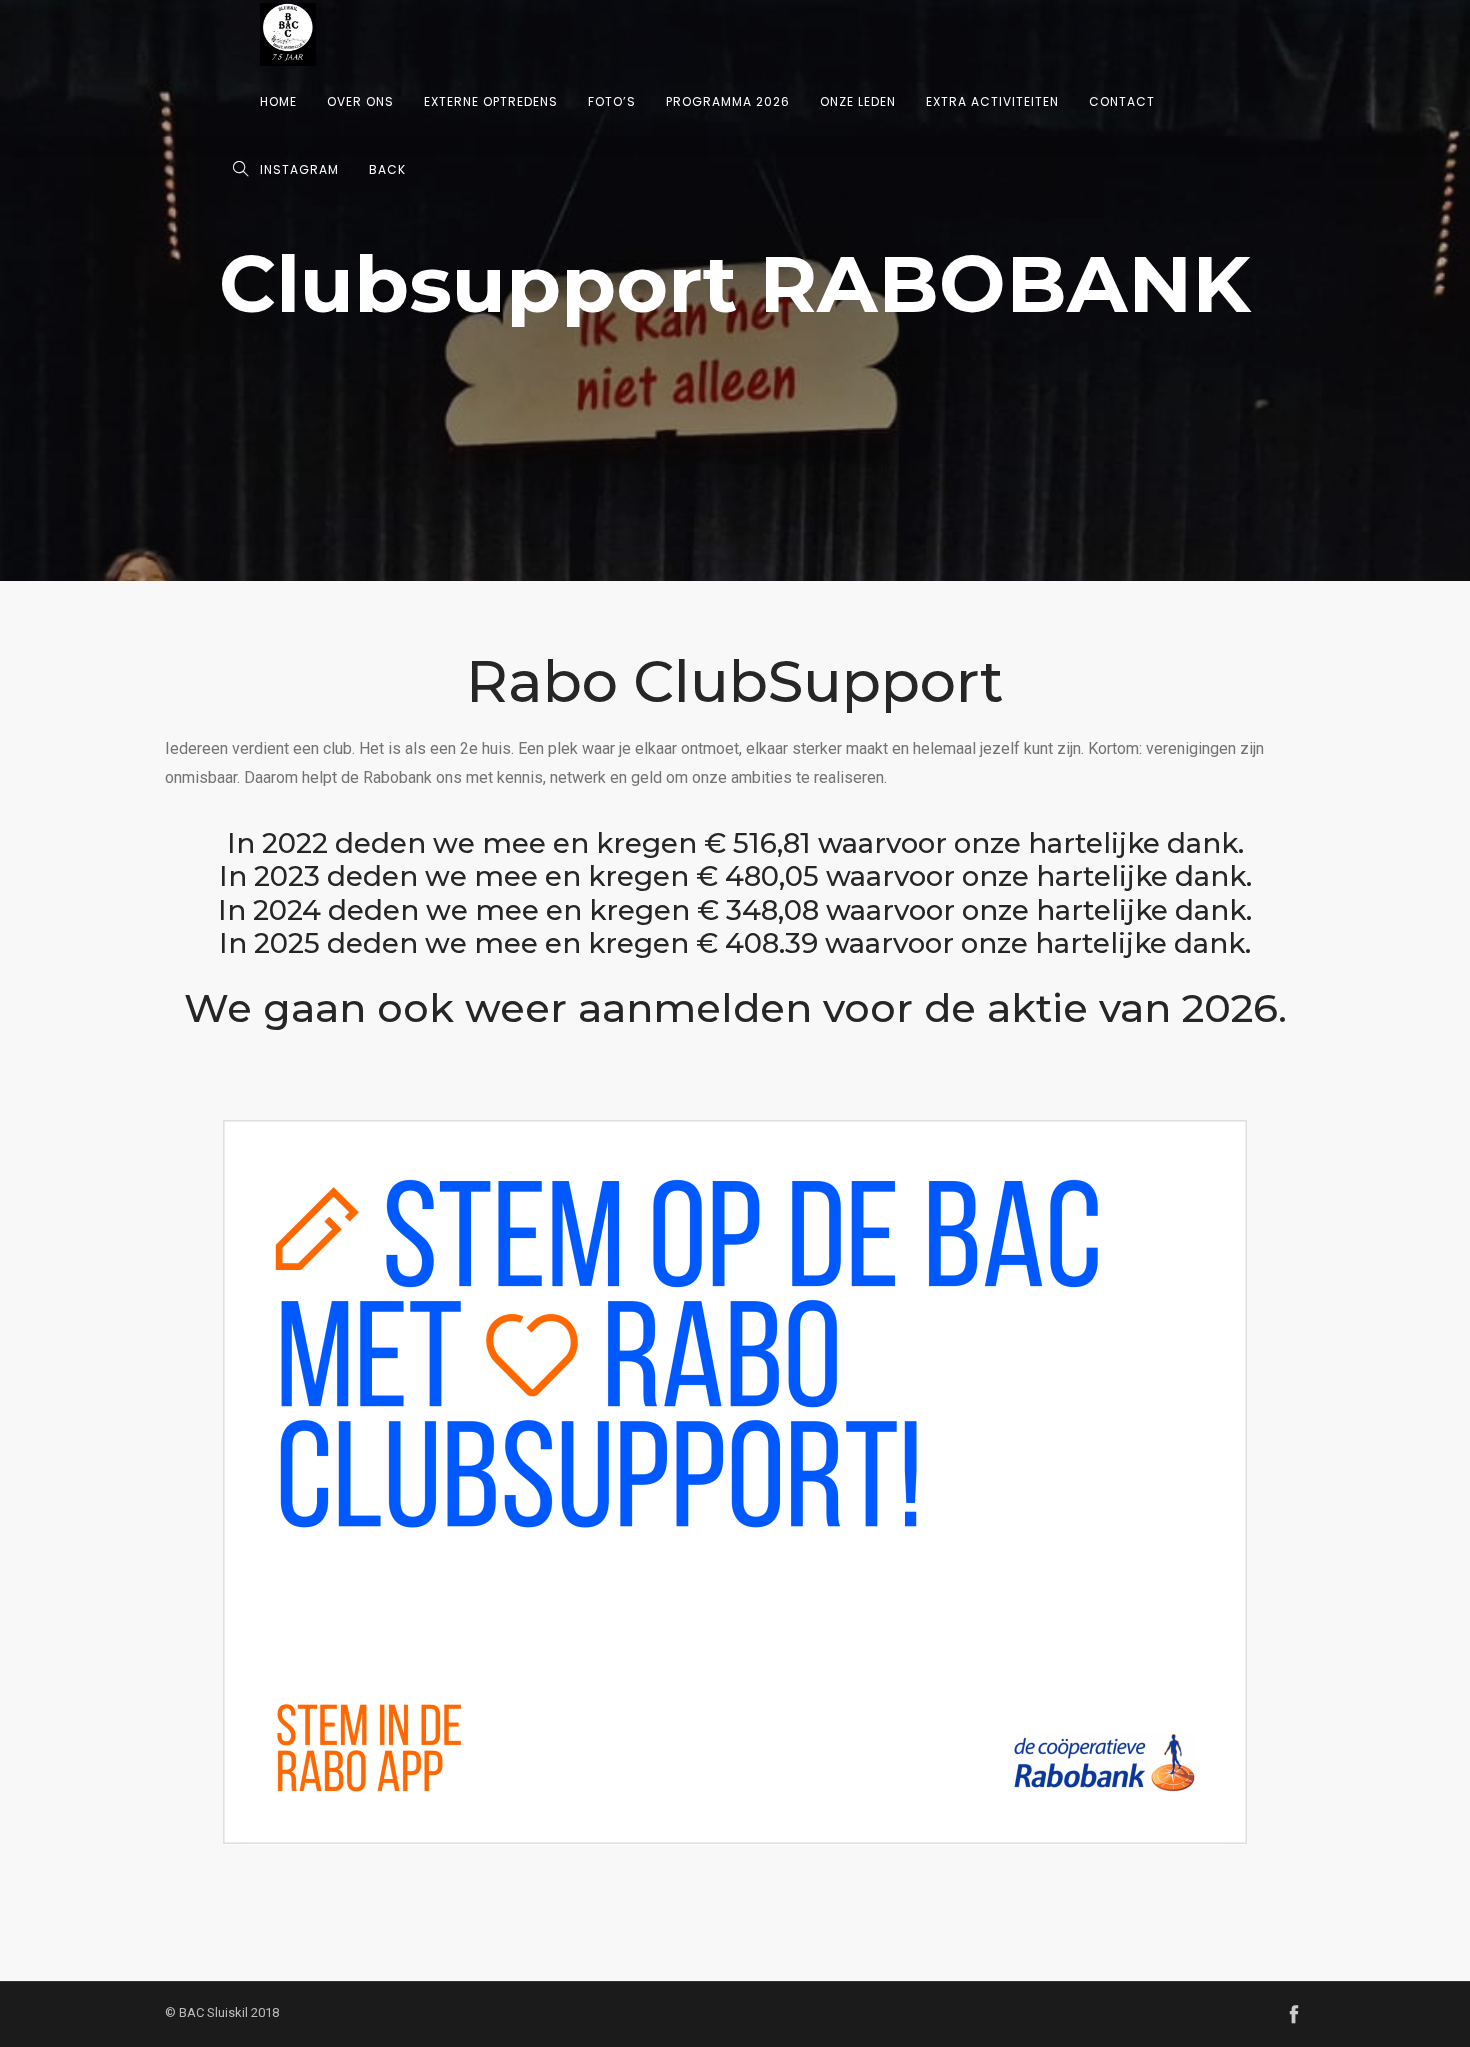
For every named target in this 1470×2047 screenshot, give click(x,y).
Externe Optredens (491, 101)
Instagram (299, 169)
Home (278, 101)
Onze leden (858, 101)
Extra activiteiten (992, 101)
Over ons (360, 101)
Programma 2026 (728, 101)
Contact (1122, 101)
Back (387, 169)
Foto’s (612, 101)
